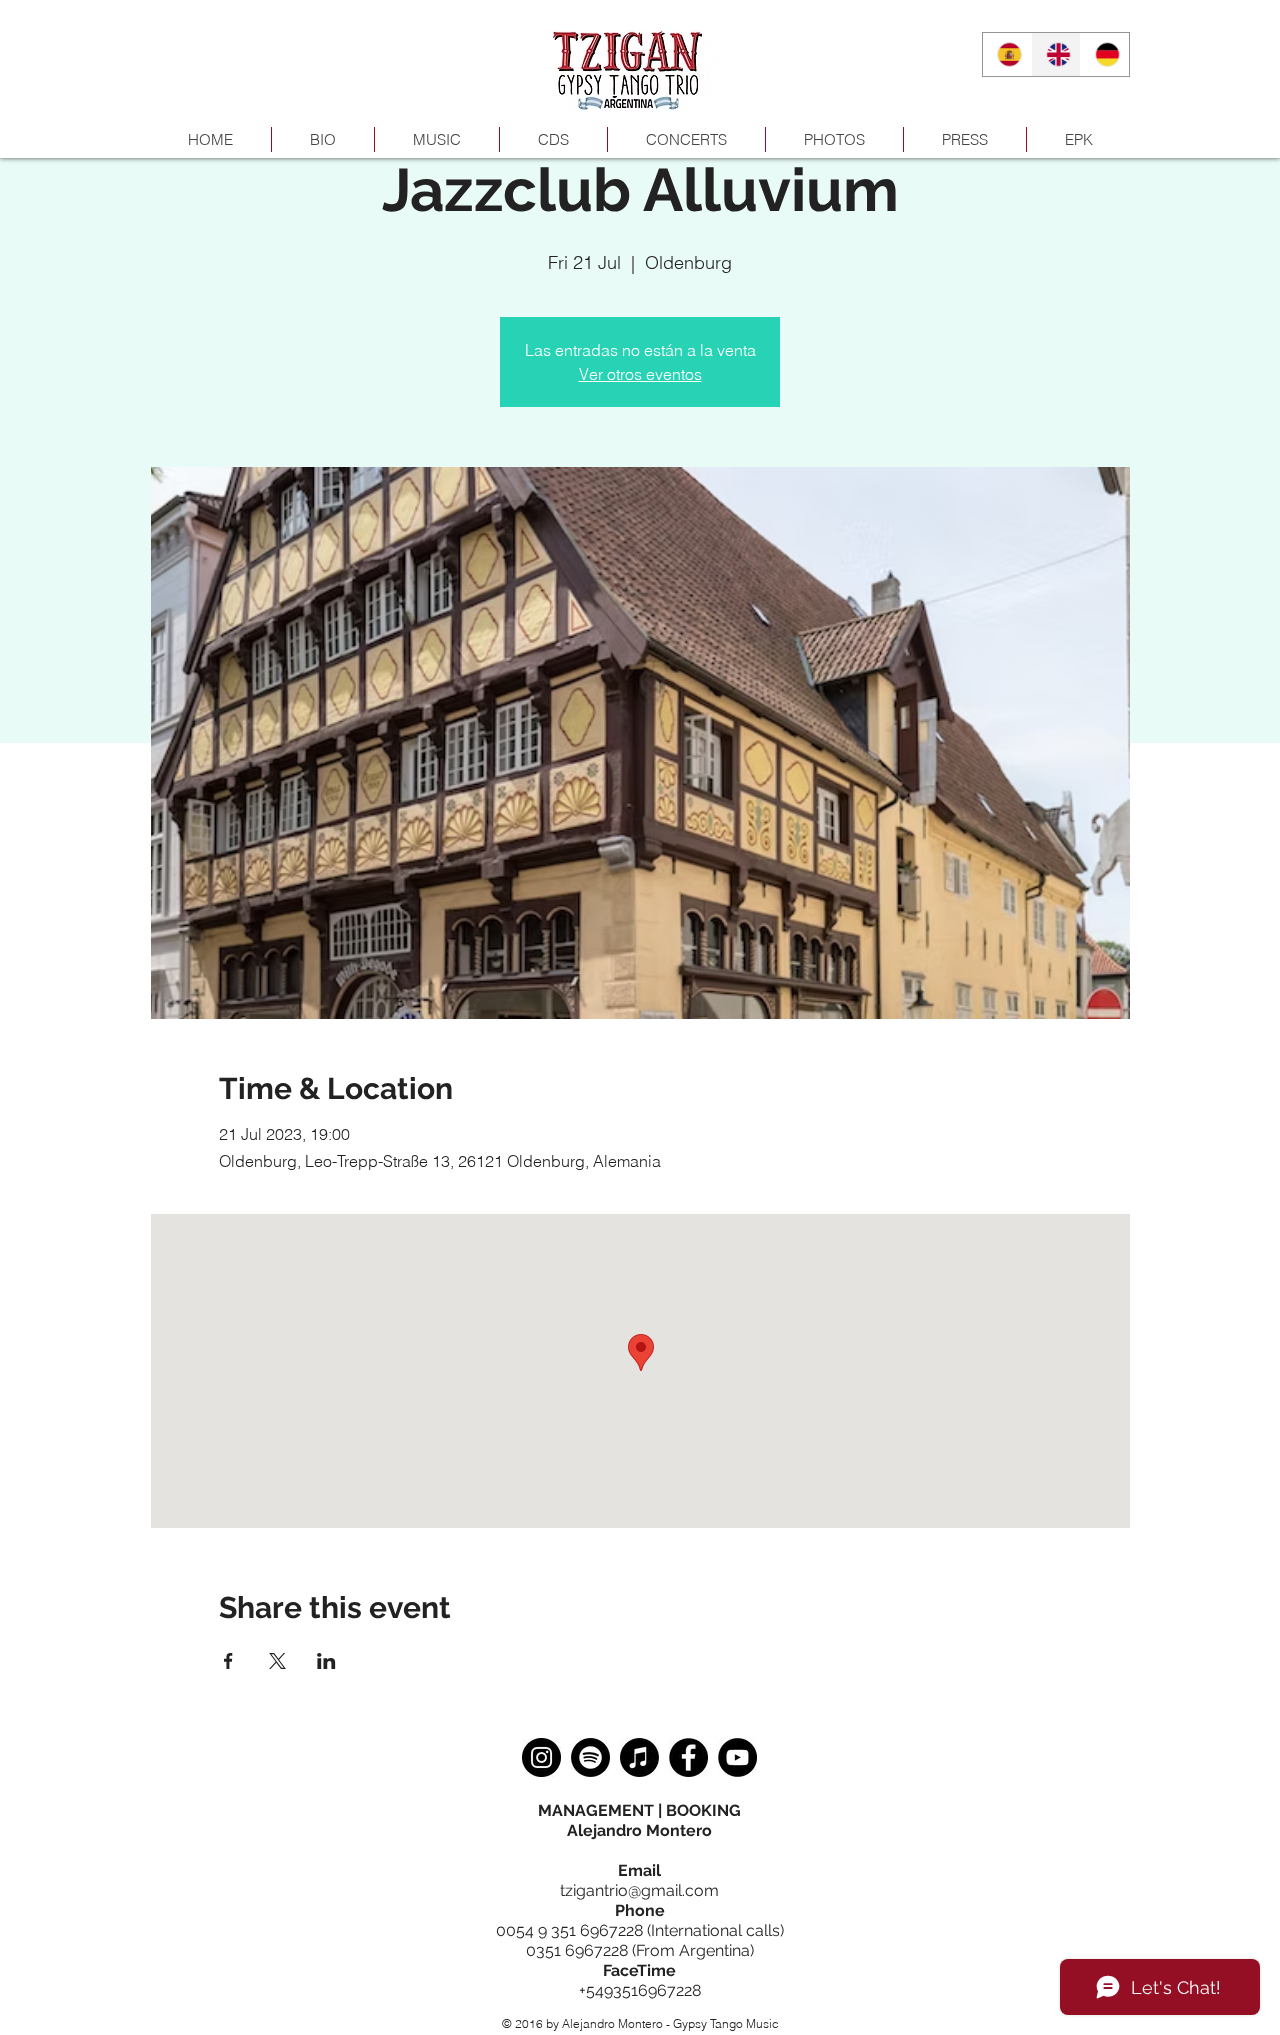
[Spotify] (590, 1757)
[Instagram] (541, 1757)
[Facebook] (688, 1757)
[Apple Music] (639, 1757)
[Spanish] (1007, 54)
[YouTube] (737, 1757)
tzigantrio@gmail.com (639, 1890)
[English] (1055, 54)
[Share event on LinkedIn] (326, 1661)
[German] (1104, 54)
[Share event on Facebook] (228, 1661)
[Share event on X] (277, 1661)
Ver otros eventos (640, 374)
